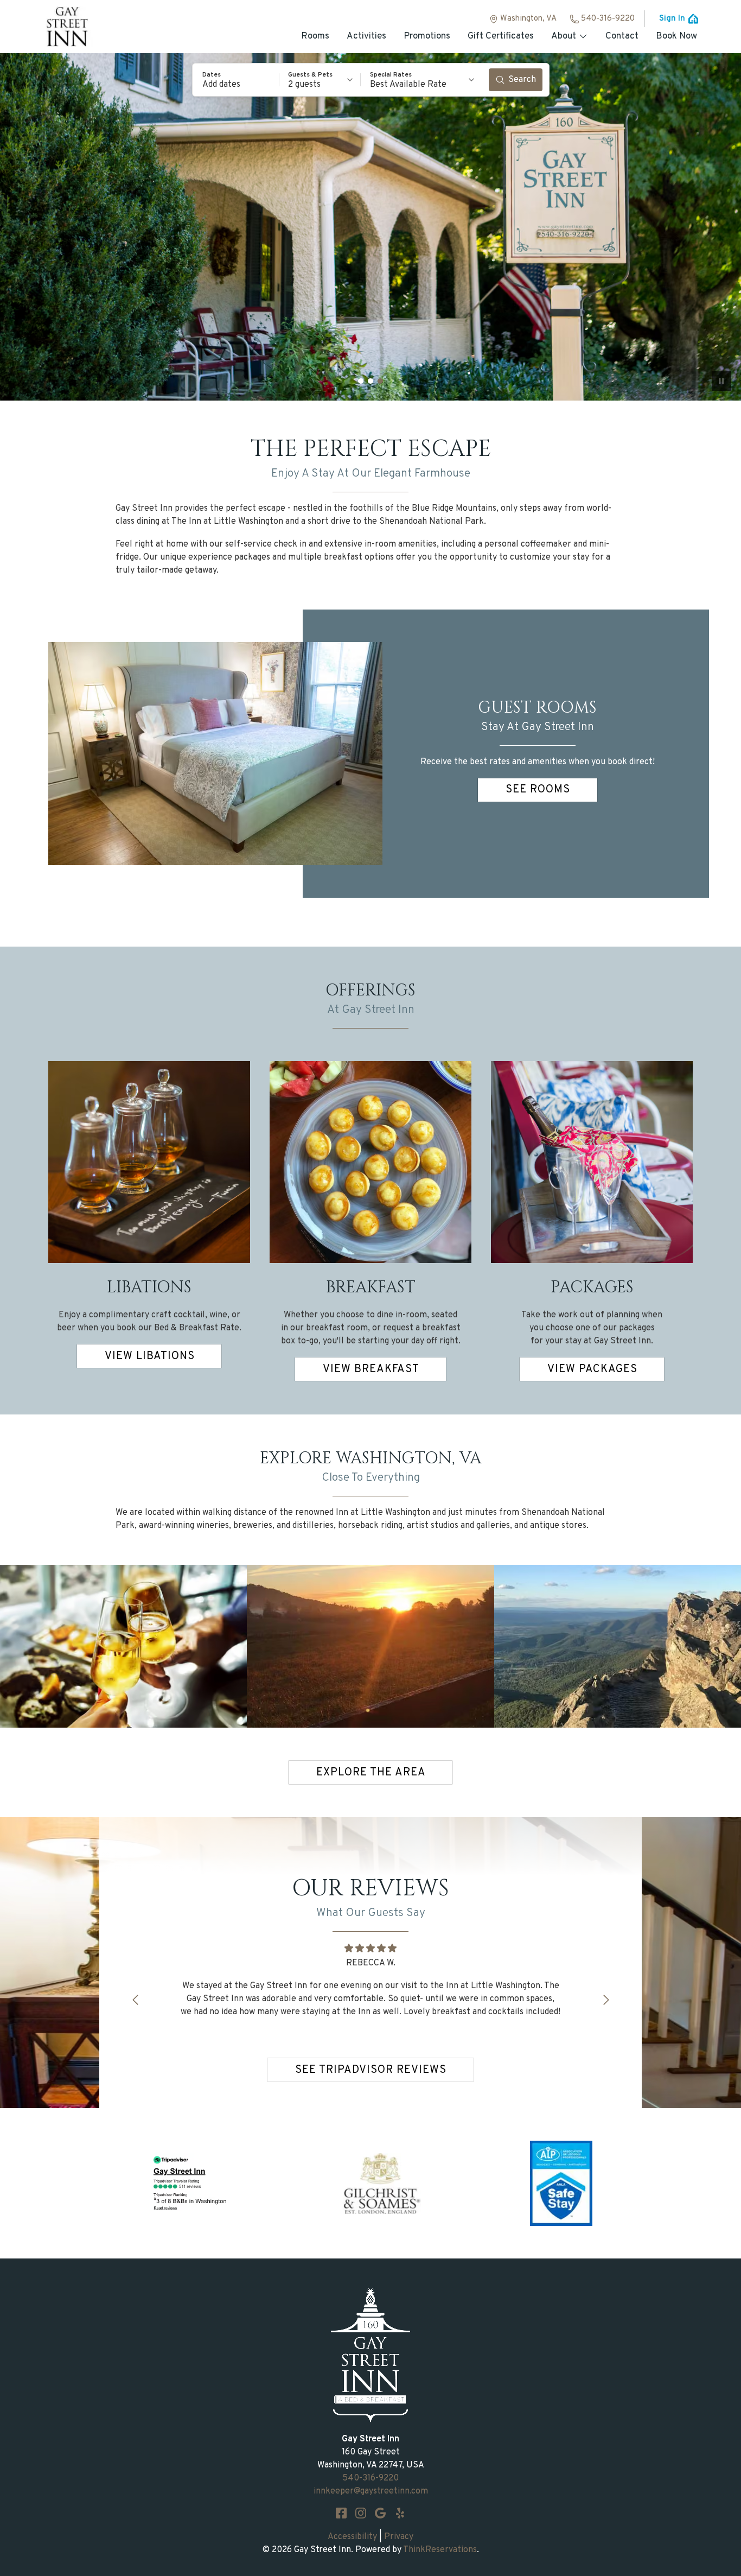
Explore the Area (371, 1773)
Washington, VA (528, 19)
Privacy (399, 2537)
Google (380, 2513)
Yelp (400, 2513)
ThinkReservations (440, 2550)
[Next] (606, 2000)
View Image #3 (380, 381)
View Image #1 (361, 381)
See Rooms (538, 790)
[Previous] (135, 2000)
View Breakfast (371, 1369)
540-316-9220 (608, 19)
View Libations (150, 1356)
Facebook (341, 2513)
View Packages (592, 1369)
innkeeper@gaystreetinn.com (371, 2491)
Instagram (361, 2513)
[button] (236, 80)
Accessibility (352, 2537)
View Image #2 (370, 381)
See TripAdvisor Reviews (371, 2070)
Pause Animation (721, 381)
